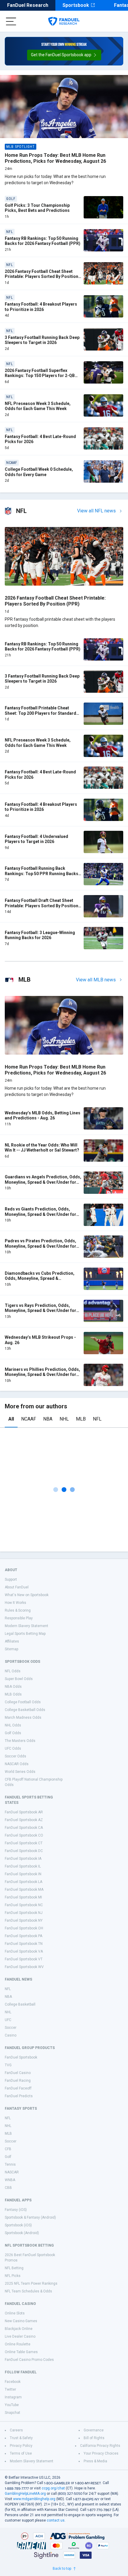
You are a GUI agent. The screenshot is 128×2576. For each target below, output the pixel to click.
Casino (11, 2035)
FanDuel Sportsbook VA (24, 1951)
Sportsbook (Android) (22, 2233)
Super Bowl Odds (19, 1679)
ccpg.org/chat (53, 2488)
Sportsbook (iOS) (18, 2225)
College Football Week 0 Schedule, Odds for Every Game (39, 472)
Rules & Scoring (18, 1610)
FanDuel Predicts (19, 2096)
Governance (94, 2430)
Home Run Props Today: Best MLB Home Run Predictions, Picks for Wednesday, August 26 (55, 158)
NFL (97, 1419)
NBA (48, 1419)
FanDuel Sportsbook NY (24, 1920)
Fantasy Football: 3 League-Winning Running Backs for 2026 (40, 935)
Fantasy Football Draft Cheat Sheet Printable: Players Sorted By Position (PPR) (42, 906)
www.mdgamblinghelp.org (34, 2499)
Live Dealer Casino (20, 2336)
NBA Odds (13, 1687)
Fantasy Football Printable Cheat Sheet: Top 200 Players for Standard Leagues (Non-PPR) (40, 713)
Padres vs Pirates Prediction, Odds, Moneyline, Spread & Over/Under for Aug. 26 (40, 1246)
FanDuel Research (28, 5)
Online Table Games (21, 2352)
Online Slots (15, 2313)
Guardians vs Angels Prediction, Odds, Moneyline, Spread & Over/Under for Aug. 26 (43, 1182)
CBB (8, 2188)
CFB (8, 2149)
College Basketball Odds (25, 1710)
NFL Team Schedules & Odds (28, 2291)
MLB (81, 1419)
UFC (8, 2020)
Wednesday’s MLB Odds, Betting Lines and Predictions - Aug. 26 (43, 1116)
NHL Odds (13, 1725)
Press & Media (95, 2461)
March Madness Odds (23, 1718)
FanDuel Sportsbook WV (24, 1967)
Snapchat (13, 2413)
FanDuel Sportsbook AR (24, 1812)
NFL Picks (13, 2276)
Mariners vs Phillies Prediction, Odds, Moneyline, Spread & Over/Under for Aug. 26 (42, 1375)
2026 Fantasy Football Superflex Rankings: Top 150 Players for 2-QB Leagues (40, 376)
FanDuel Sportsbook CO (24, 1835)
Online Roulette (18, 2344)
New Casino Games (21, 2321)
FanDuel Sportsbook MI (23, 1897)
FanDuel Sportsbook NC (24, 1905)
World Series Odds (20, 1772)
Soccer (11, 2028)
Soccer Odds (15, 1756)
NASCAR (12, 2172)
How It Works (15, 1603)
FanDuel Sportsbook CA (24, 1828)
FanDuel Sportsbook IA (23, 1859)
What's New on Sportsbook (27, 1595)
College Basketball (20, 2004)
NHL (64, 1419)
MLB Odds (13, 1694)
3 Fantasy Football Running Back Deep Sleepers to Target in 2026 (42, 340)
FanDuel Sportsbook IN (23, 1874)
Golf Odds (13, 1733)
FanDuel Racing (18, 2081)
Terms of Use (21, 2453)
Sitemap (11, 1649)
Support (11, 1579)
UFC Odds (13, 1748)
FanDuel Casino (18, 2073)
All (11, 1419)
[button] (64, 55)
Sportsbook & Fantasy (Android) (30, 2217)
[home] (64, 21)
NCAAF (29, 1419)
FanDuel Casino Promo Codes (29, 2360)
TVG (8, 2065)
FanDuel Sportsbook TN (24, 1944)
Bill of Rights (94, 2438)
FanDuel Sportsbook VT (24, 1959)
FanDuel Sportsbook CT (24, 1843)
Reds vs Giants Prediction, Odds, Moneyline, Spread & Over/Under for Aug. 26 (40, 1214)
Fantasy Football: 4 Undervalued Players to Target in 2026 (36, 839)
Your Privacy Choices (101, 2453)
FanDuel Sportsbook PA (24, 1936)
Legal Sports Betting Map (25, 1634)
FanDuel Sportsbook (21, 2057)
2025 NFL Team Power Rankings (31, 2283)
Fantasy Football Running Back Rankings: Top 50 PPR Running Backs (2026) (42, 873)
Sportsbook (76, 5)
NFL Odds (13, 1671)
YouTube (12, 2405)
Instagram (13, 2397)
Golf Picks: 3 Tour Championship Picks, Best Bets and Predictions (37, 208)
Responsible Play (19, 1618)
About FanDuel (17, 1587)
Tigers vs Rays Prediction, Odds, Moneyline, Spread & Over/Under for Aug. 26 (40, 1311)
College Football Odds (23, 1702)
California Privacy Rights (100, 2446)
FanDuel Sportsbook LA (24, 1882)
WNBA (10, 2180)
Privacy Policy (21, 2446)
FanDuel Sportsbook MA (24, 1890)
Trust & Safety (21, 2438)
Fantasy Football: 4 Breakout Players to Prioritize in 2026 (41, 307)
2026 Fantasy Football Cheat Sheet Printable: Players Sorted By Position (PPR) (42, 277)
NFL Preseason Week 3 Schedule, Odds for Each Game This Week (38, 406)
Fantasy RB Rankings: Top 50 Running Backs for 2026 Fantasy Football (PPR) (43, 241)
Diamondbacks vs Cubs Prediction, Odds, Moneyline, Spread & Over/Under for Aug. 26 (40, 1278)
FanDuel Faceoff (18, 2088)
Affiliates (12, 1641)
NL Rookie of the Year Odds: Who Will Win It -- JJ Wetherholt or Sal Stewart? (42, 1148)
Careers (16, 2430)
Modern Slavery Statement (26, 1626)
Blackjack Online (19, 2329)
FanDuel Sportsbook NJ (24, 1913)
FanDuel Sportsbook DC (24, 1851)
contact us (56, 2520)
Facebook (13, 2382)
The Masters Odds (20, 1741)
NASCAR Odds (17, 1764)
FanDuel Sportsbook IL (23, 1866)
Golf (8, 2157)
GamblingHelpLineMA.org (25, 2494)
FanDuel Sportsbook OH (24, 1928)
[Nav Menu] (11, 21)
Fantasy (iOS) (16, 2210)
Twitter (10, 2389)
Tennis (10, 2164)
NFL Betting (14, 2268)
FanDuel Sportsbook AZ (24, 1820)
